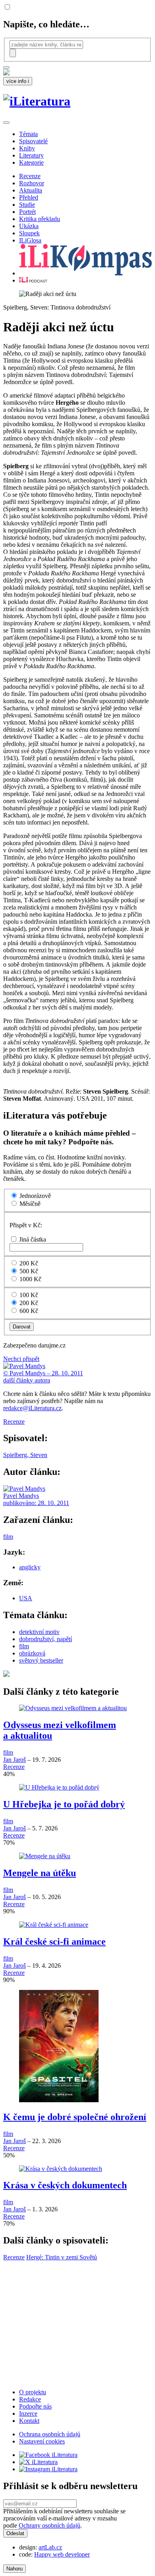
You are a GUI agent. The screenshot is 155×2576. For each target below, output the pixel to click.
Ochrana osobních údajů (50, 2434)
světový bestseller (41, 1660)
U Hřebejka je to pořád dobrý (64, 1804)
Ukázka (29, 226)
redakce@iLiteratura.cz (32, 1408)
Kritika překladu (40, 219)
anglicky (30, 1567)
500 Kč (29, 1271)
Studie (27, 205)
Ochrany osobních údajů (49, 2525)
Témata (28, 134)
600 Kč (29, 1311)
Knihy (27, 148)
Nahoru (15, 2569)
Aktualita (31, 190)
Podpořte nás (35, 2406)
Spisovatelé (33, 141)
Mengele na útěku (40, 1873)
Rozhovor (32, 183)
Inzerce (28, 2414)
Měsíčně (30, 1204)
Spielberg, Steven (25, 1455)
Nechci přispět (21, 1359)
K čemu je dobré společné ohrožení (75, 2117)
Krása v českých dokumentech (65, 2185)
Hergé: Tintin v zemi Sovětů (62, 2257)
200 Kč (29, 1263)
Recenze (30, 176)
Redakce (30, 2399)
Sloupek (29, 233)
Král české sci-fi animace (54, 1942)
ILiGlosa (30, 240)
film (8, 1537)
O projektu (33, 2392)
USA (26, 1598)
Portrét (27, 212)
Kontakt (29, 2421)
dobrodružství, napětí (46, 1639)
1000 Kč (30, 1279)
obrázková (32, 1653)
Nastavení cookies (42, 2441)
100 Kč (29, 1295)
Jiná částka (33, 1239)
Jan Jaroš (15, 1760)
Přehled (29, 197)
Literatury (31, 155)
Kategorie (31, 162)
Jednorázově (35, 1196)
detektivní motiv (39, 1632)
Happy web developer (62, 2554)
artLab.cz (50, 2547)
